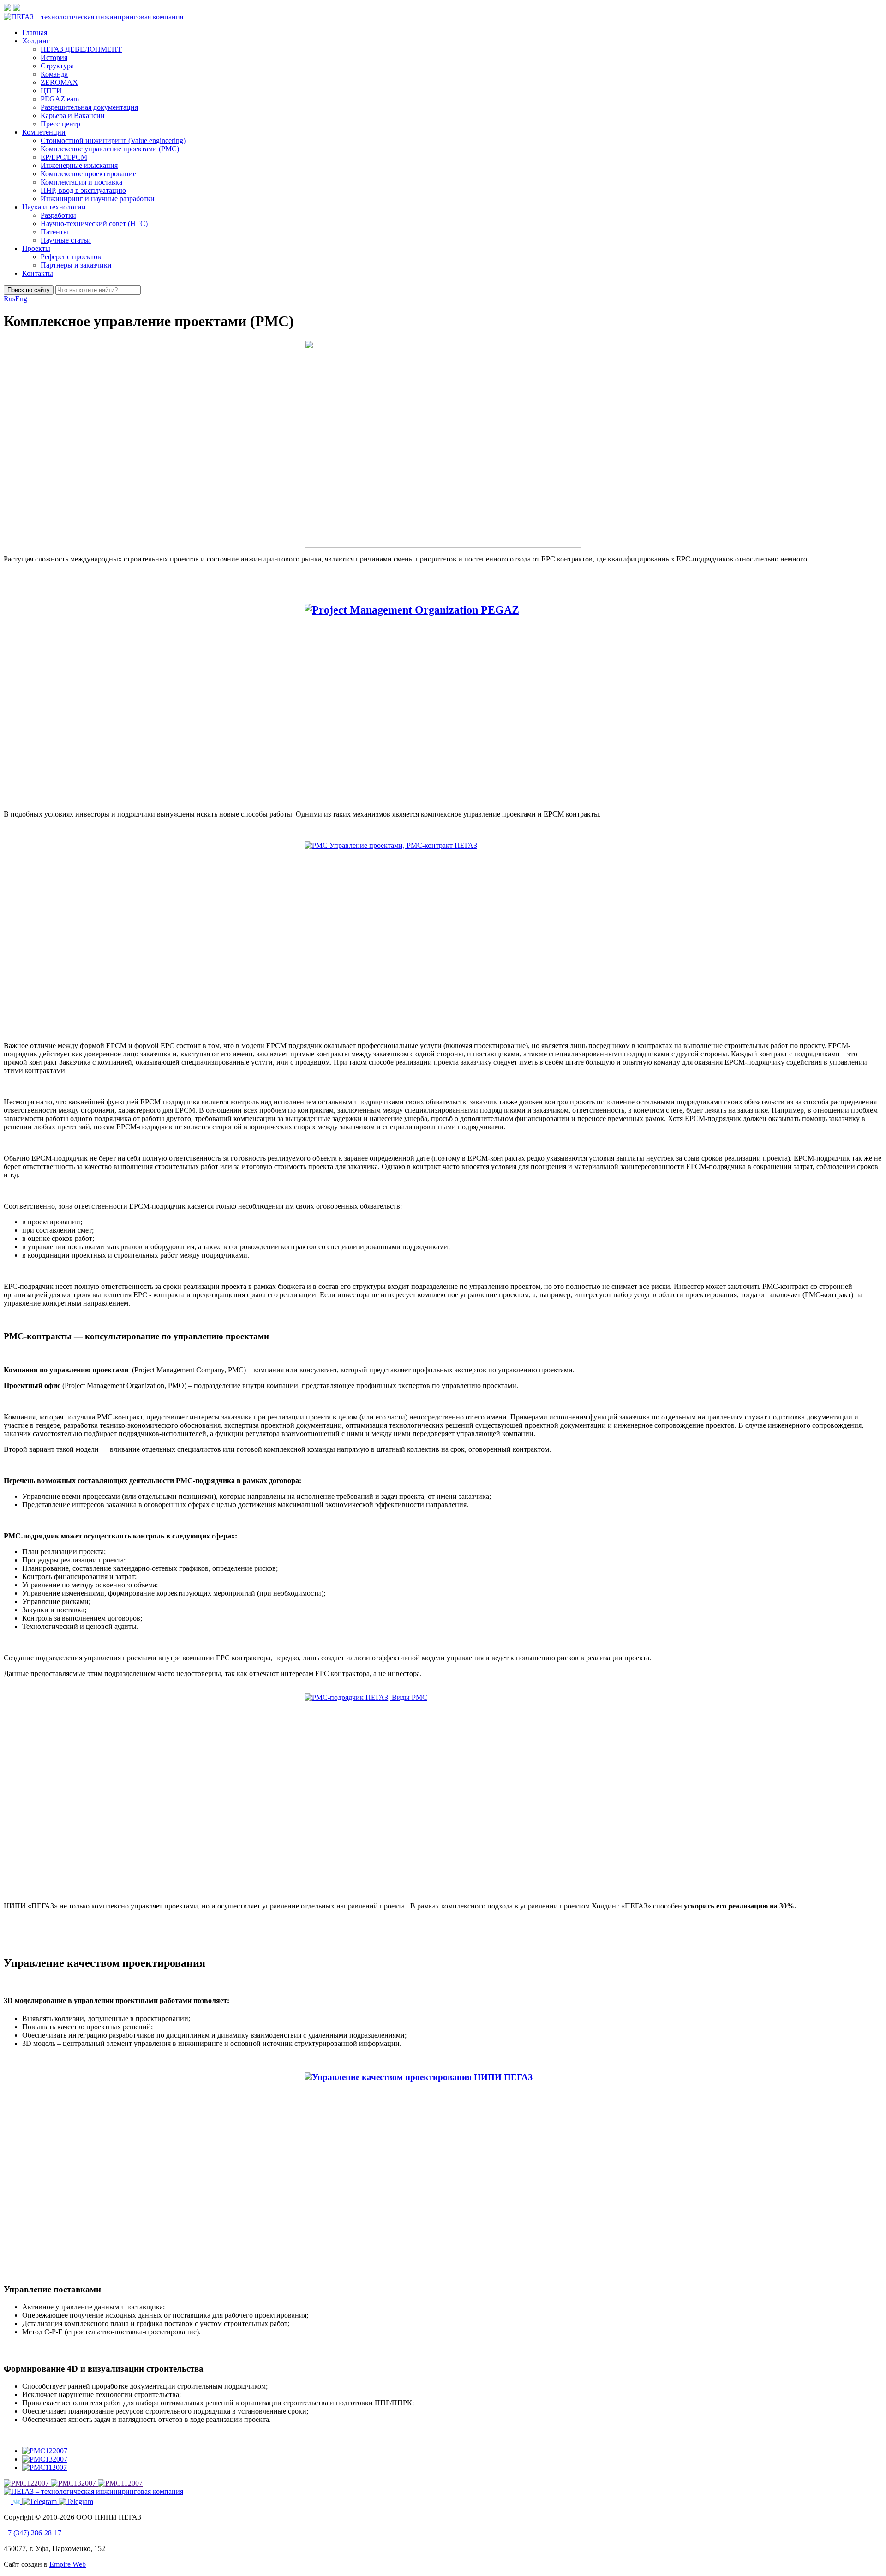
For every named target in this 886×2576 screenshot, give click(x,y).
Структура (57, 66)
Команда (54, 74)
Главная (35, 33)
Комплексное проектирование (88, 174)
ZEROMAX (59, 82)
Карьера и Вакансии (73, 116)
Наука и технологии (54, 207)
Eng (21, 299)
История (54, 57)
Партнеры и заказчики (76, 265)
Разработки (58, 215)
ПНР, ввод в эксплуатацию (83, 190)
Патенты (54, 232)
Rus (9, 299)
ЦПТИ (51, 91)
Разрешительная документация (89, 107)
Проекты (36, 248)
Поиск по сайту (29, 290)
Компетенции (44, 132)
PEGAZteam (60, 99)
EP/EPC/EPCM (64, 157)
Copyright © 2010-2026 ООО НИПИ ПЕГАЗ (72, 2517)
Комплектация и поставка (81, 182)
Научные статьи (66, 240)
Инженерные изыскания (79, 165)
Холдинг (36, 41)
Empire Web (68, 2564)
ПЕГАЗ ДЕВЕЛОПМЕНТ (81, 49)
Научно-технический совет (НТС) (94, 224)
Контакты (38, 273)
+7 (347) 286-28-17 (33, 2533)
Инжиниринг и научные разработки (98, 199)
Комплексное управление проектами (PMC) (110, 149)
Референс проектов (71, 257)
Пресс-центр (60, 124)
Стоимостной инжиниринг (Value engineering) (113, 140)
